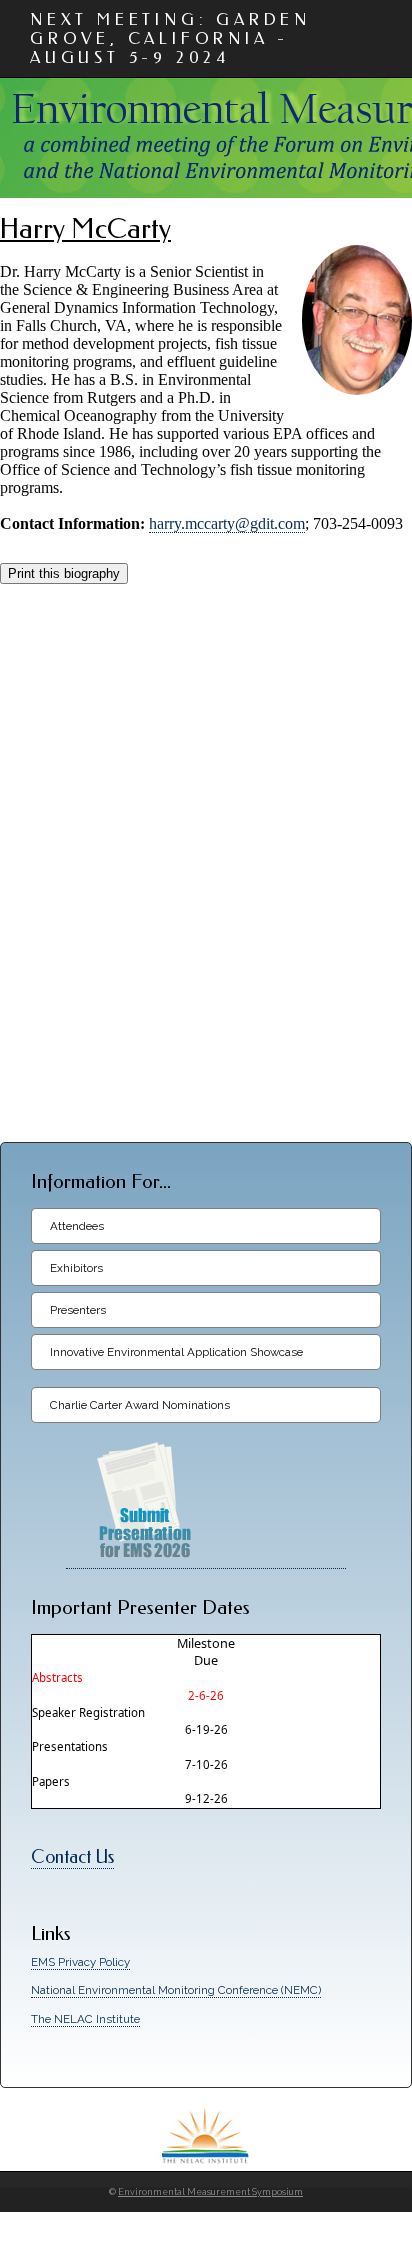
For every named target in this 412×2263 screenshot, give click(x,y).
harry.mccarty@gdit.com (227, 523)
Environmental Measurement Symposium (210, 2192)
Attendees (77, 1226)
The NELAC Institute (85, 2019)
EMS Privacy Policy (80, 1962)
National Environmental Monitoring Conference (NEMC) (176, 1990)
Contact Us (72, 1857)
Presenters (78, 1310)
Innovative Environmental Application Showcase (176, 1352)
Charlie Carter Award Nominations (140, 1405)
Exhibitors (76, 1268)
